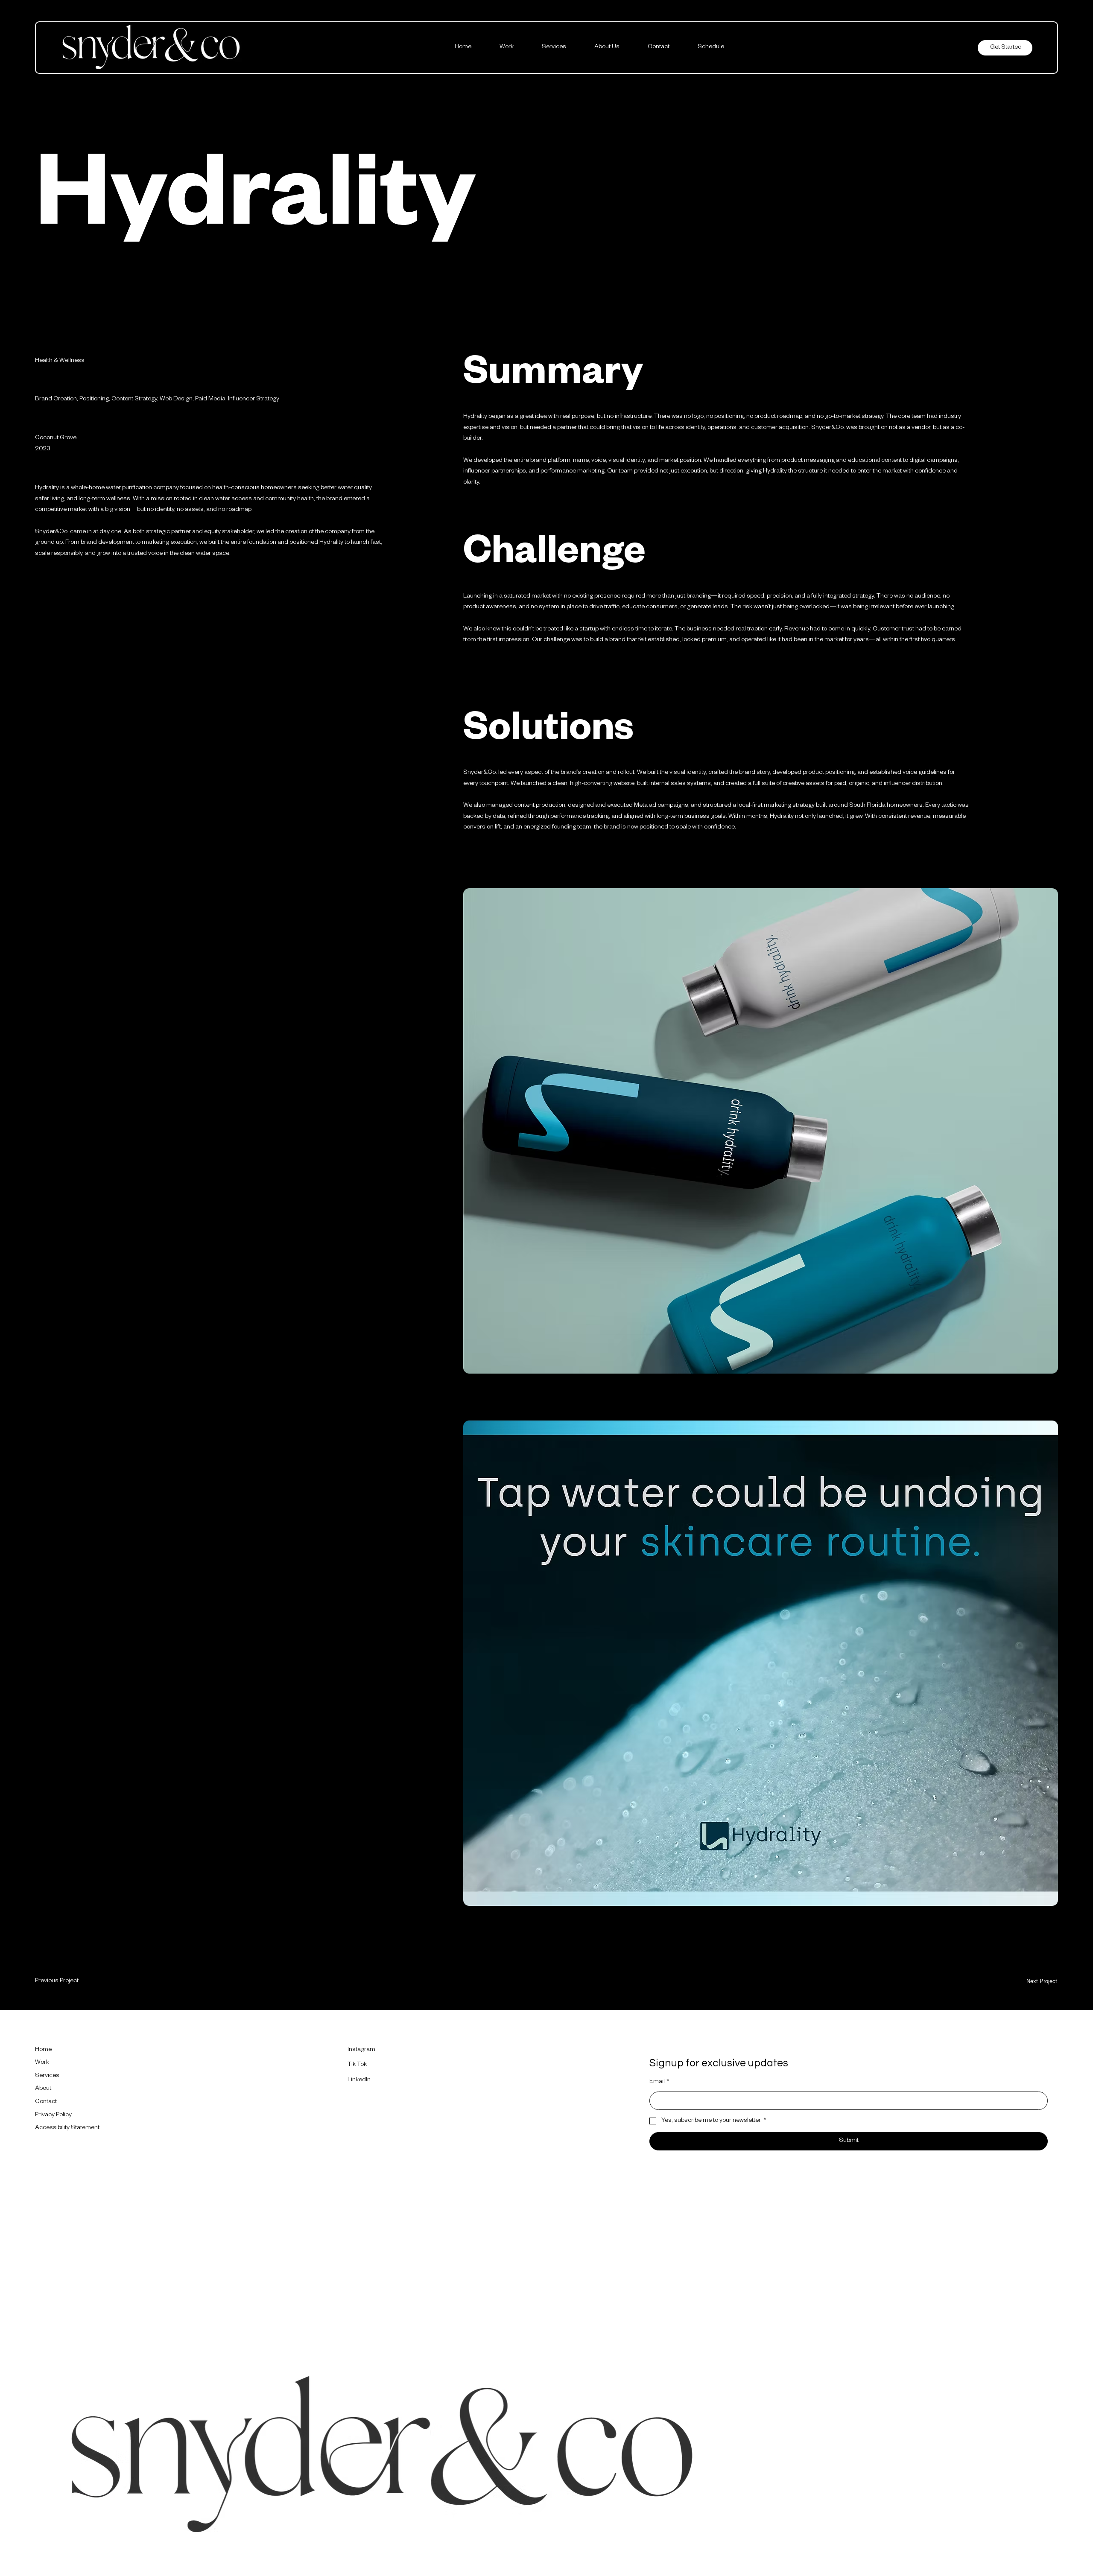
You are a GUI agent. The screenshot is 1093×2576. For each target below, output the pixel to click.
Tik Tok (357, 2065)
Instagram (361, 2050)
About (43, 2089)
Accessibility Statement (67, 2128)
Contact (46, 2102)
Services (47, 2076)
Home (43, 2050)
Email (659, 2082)
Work (42, 2063)
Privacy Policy (53, 2115)
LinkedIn (359, 2080)
